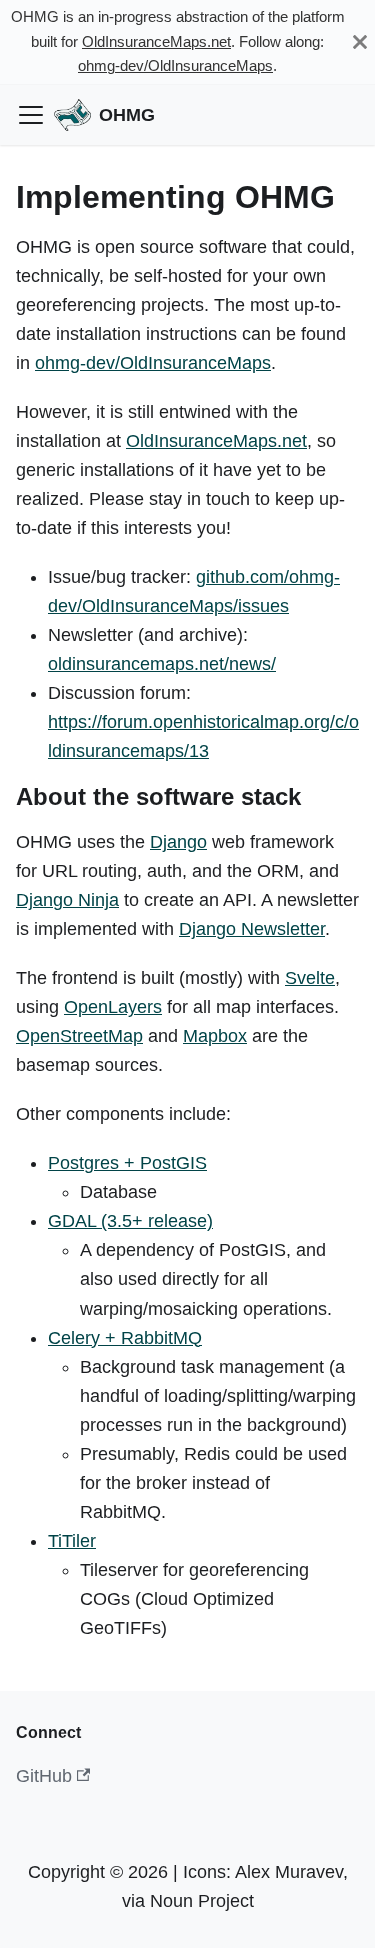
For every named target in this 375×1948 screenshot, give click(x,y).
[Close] (360, 42)
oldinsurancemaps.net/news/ (162, 664)
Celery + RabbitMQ (125, 1338)
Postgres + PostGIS (127, 1163)
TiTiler (72, 1541)
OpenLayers (113, 1007)
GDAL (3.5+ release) (130, 1221)
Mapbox (215, 1036)
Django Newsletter (252, 929)
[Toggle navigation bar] (31, 115)
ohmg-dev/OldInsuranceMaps (175, 65)
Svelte (310, 978)
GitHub (44, 1776)
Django (178, 842)
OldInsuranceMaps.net (156, 41)
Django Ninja (67, 900)
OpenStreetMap (79, 1036)
